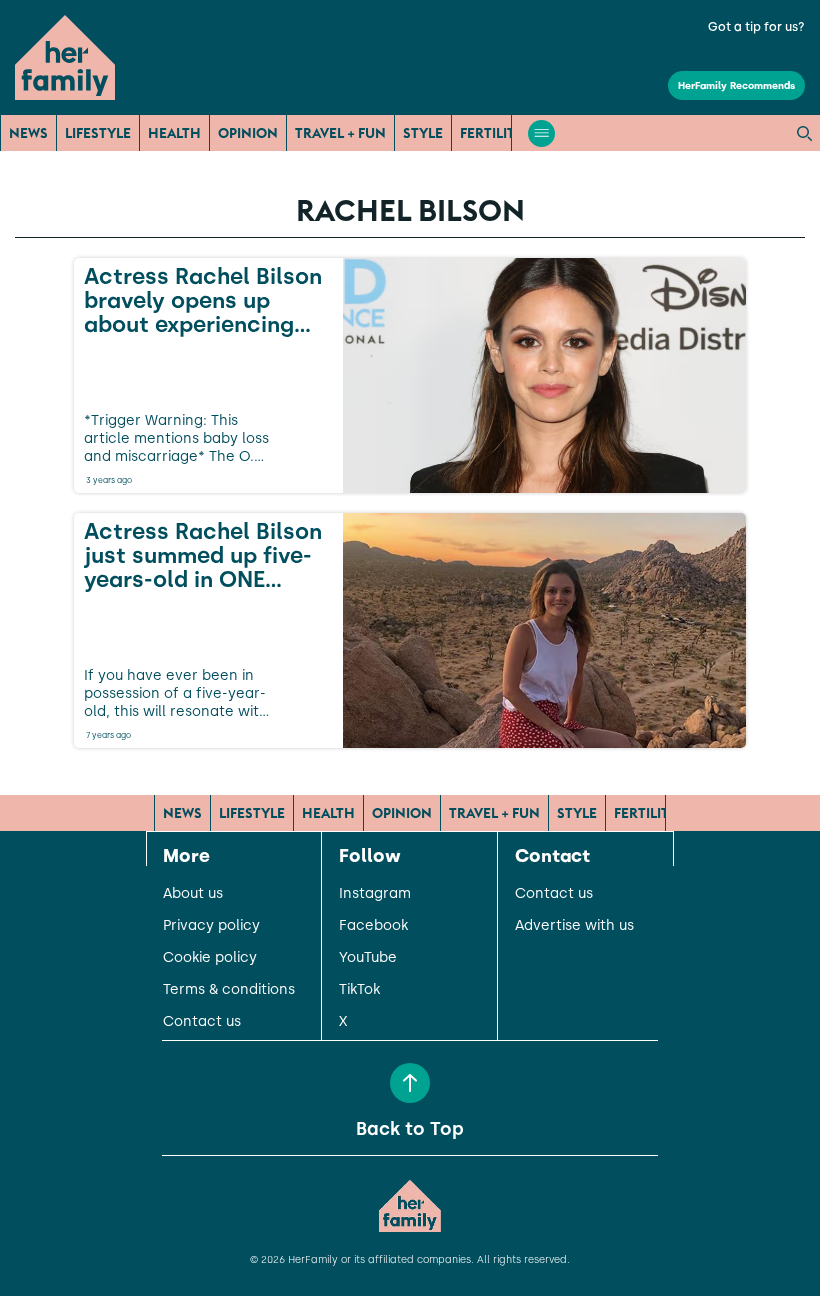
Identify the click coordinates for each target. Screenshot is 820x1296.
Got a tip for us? (756, 27)
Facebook (373, 926)
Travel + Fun (340, 133)
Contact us (202, 1022)
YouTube (368, 958)
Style (423, 133)
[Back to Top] (410, 1083)
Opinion (248, 133)
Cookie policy (210, 958)
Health (174, 133)
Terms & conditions (229, 990)
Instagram (375, 894)
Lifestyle (98, 133)
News (28, 133)
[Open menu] (541, 133)
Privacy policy (211, 926)
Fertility (492, 133)
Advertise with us (574, 926)
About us (193, 894)
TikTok (359, 990)
